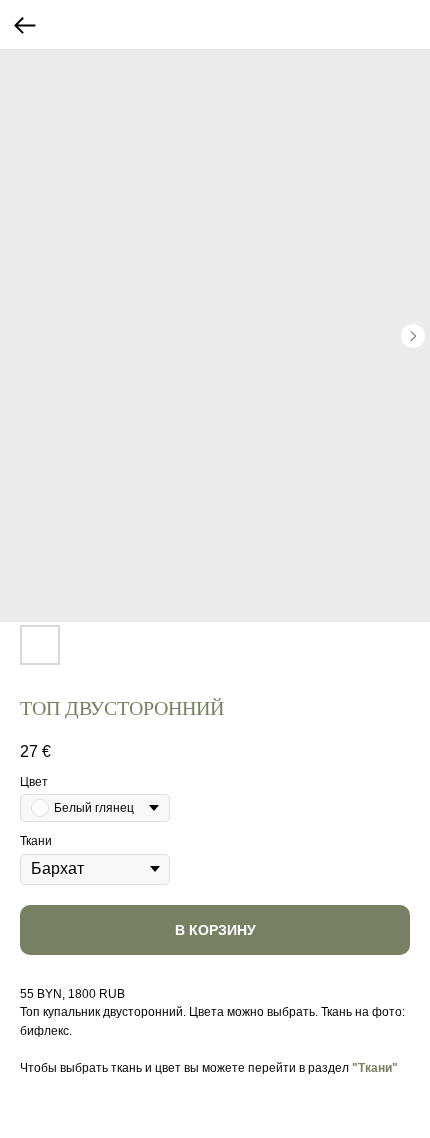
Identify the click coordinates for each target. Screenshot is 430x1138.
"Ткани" (375, 1068)
